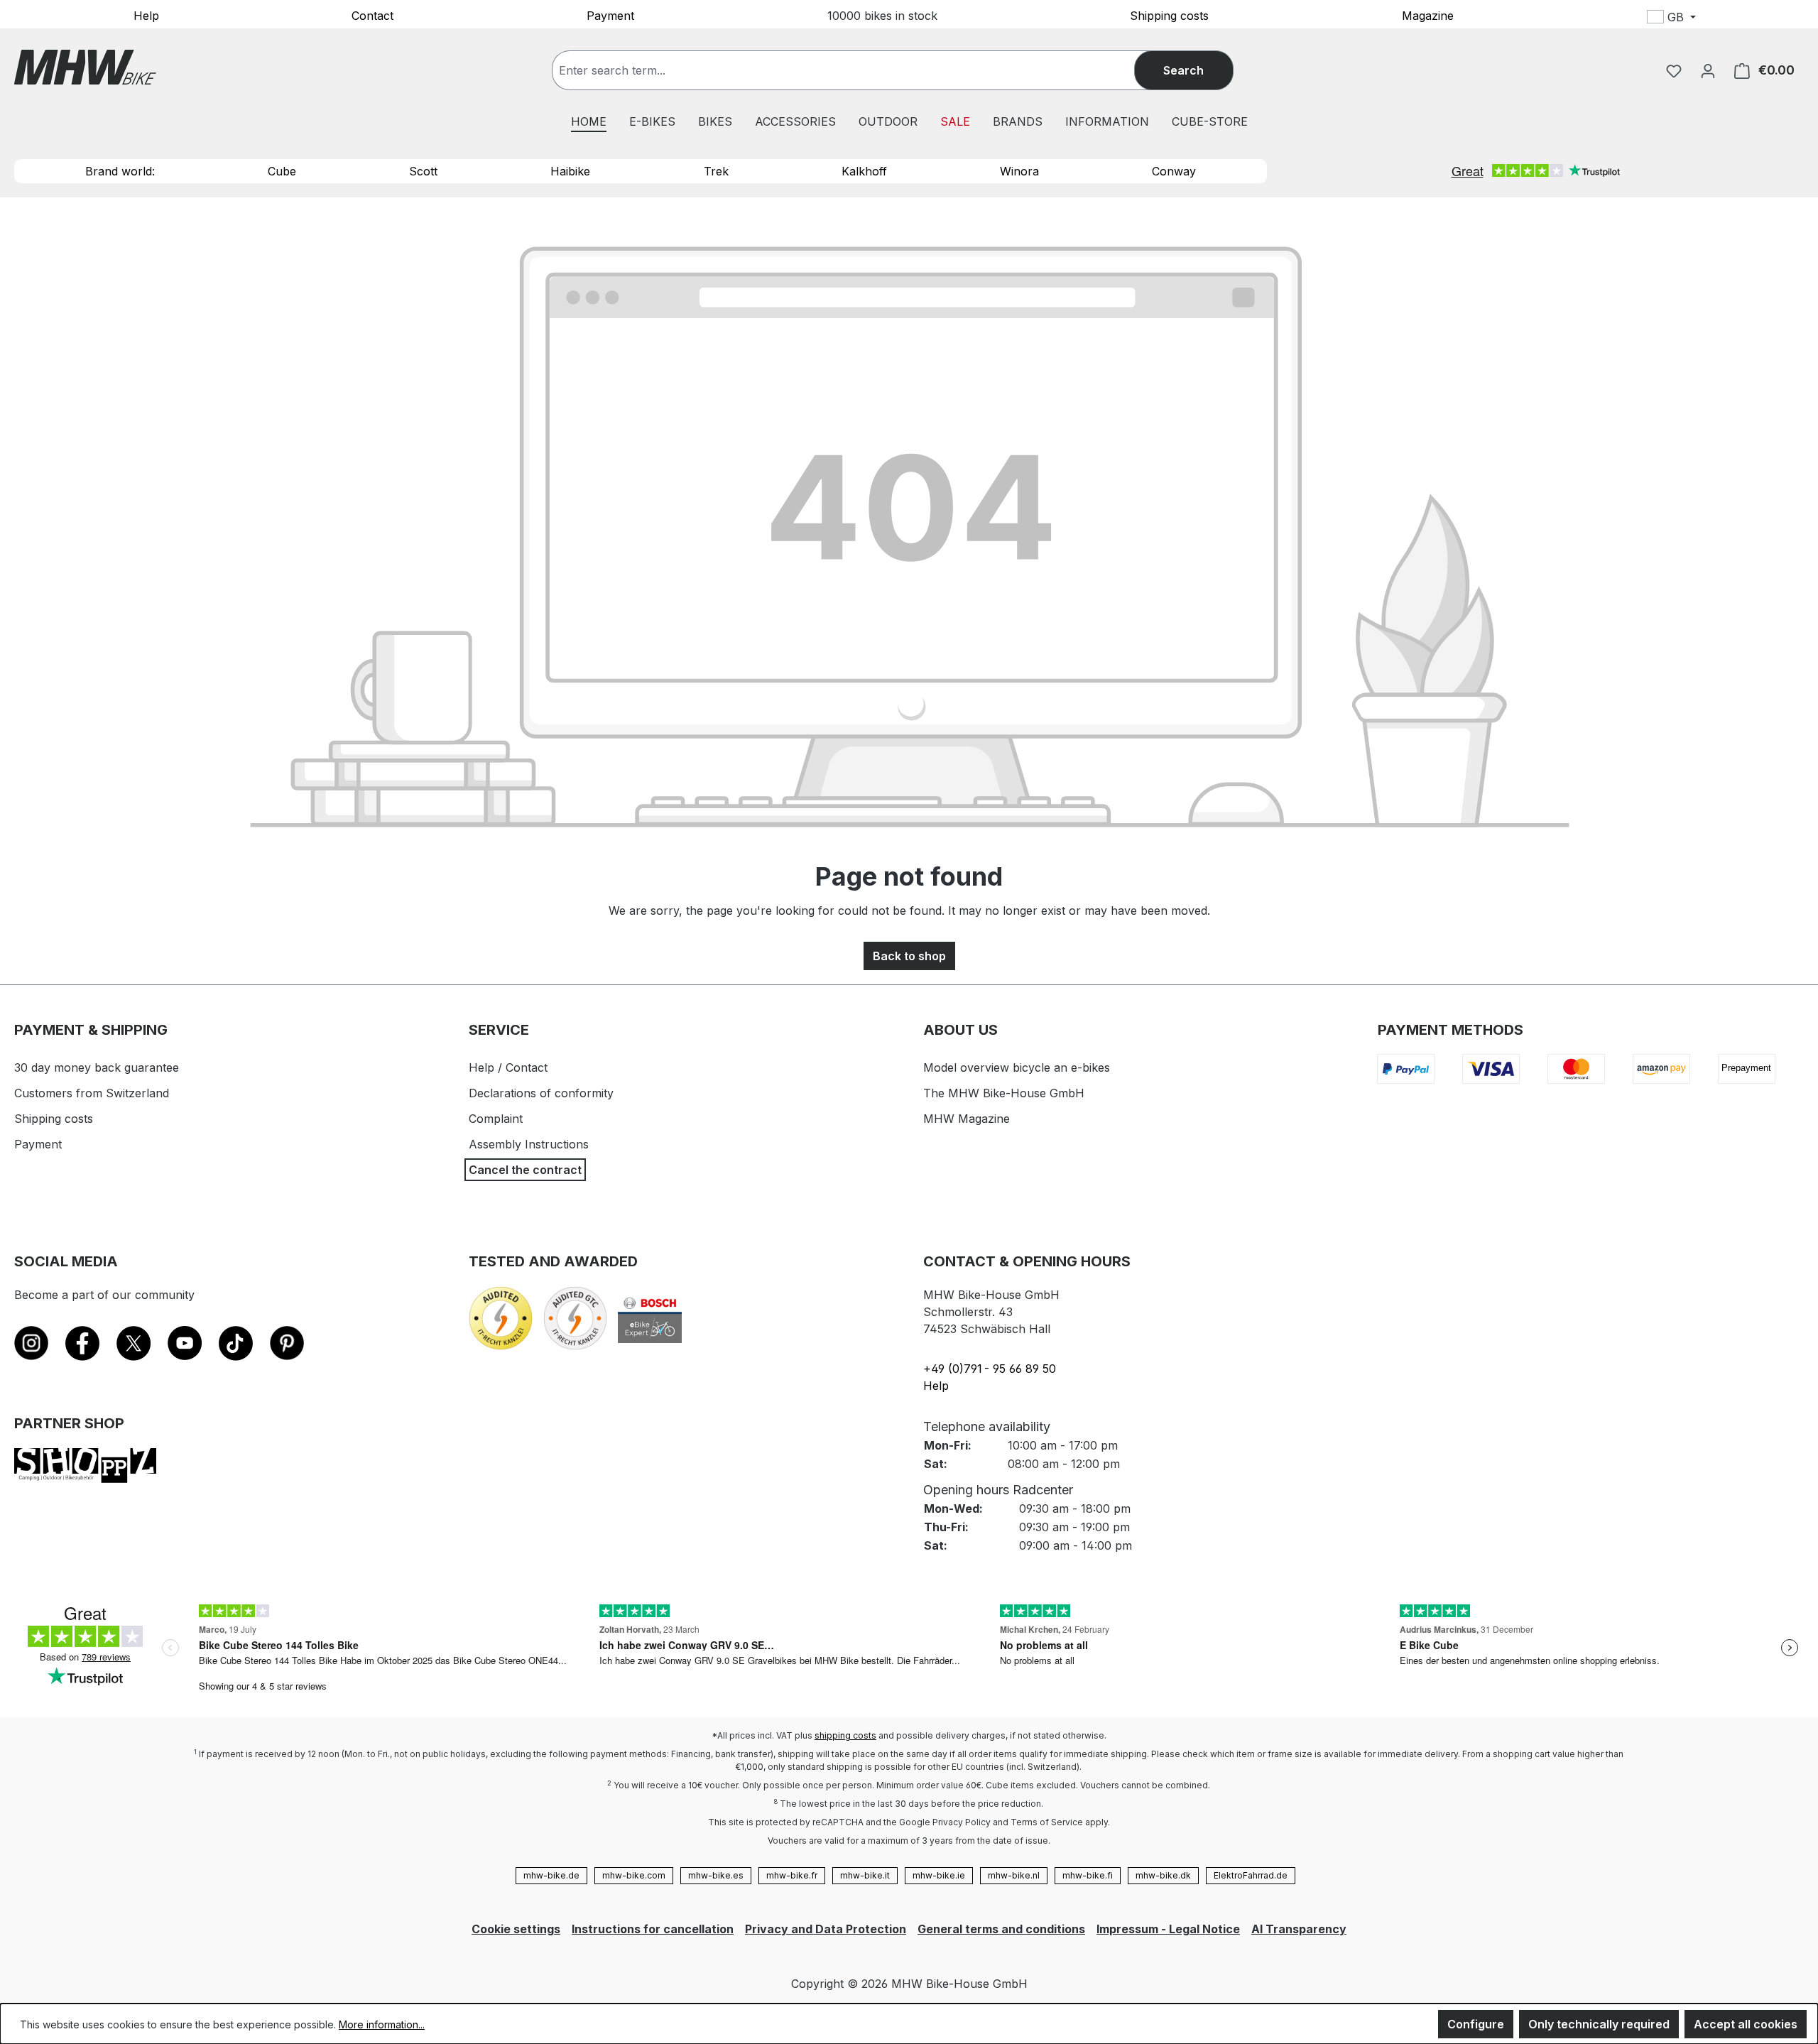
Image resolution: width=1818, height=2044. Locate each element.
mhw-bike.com (634, 1875)
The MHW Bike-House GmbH (1004, 1093)
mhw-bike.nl (1014, 1875)
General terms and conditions (1001, 1929)
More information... (382, 2024)
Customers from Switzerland (92, 1093)
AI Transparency (1299, 1929)
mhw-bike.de (551, 1875)
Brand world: (120, 171)
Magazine (1428, 15)
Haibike (570, 171)
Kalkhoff (864, 171)
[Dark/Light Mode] (1766, 19)
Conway (1174, 171)
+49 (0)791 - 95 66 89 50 (990, 1369)
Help (146, 15)
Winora (1019, 171)
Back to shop (909, 956)
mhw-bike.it (865, 1875)
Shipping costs (1169, 15)
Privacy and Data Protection (826, 1929)
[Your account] (1708, 70)
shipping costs (845, 1735)
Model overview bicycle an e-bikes (1017, 1067)
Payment (610, 15)
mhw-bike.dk (1163, 1875)
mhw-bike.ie (939, 1875)
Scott (423, 171)
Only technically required (1599, 2024)
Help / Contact (508, 1067)
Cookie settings (516, 1929)
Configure (1476, 2024)
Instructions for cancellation (653, 1929)
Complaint (496, 1119)
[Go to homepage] (85, 67)
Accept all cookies (1746, 2024)
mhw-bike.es (716, 1875)
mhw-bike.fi (1088, 1875)
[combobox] (858, 70)
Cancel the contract (525, 1170)
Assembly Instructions (529, 1144)
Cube (282, 171)
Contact (372, 15)
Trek (716, 171)
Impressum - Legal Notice (1168, 1929)
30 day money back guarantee (97, 1067)
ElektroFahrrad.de (1251, 1875)
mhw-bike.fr (792, 1875)
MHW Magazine (967, 1119)
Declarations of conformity (541, 1093)
